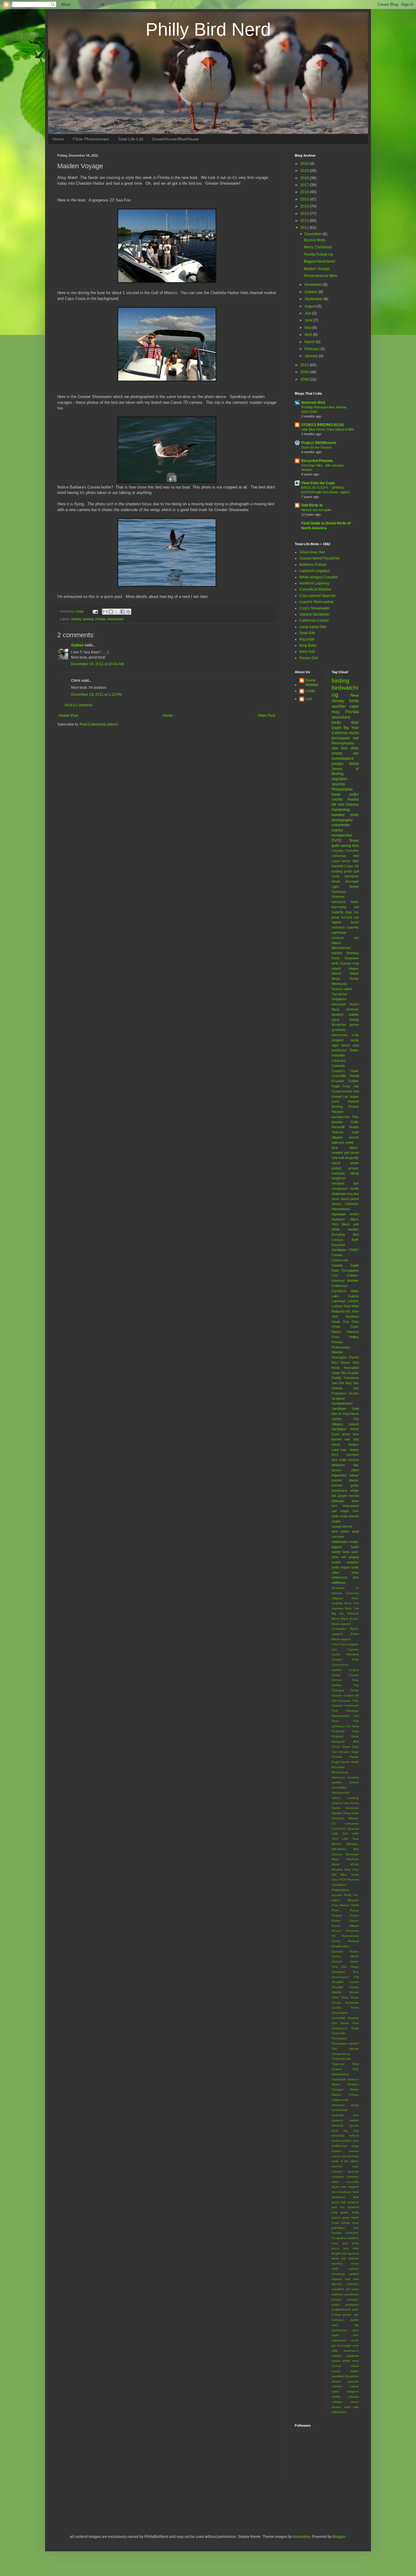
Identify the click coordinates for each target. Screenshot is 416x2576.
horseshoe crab (345, 1035)
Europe (346, 963)
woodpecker (342, 835)
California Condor (314, 620)
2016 (305, 192)
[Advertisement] (129, 2505)
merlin (354, 1189)
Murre (336, 1864)
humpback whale (345, 1491)
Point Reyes (345, 1910)
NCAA (354, 1864)
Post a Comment (79, 705)
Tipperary (338, 2064)
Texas (354, 840)
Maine (354, 973)
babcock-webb (343, 1142)
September (314, 299)
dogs (349, 912)
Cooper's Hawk (345, 1071)
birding (76, 619)
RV (334, 1936)
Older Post (266, 716)
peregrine (352, 876)
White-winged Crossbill (319, 577)
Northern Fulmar (313, 565)
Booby (354, 886)
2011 (305, 228)
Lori (309, 699)
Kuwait (337, 1096)
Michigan (353, 1844)
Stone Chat (349, 2023)
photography (342, 820)
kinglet (336, 2253)
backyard (339, 1004)
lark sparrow (350, 2253)
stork (335, 1199)
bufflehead (339, 2146)
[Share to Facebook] (122, 612)
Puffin (355, 1122)
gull (356, 871)
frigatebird (339, 1475)
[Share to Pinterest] (128, 612)
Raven (345, 1363)
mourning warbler (345, 2274)
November (314, 285)
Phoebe (337, 1342)
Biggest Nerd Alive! (320, 261)
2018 (305, 178)
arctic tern (350, 1434)
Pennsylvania (343, 743)
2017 (305, 185)
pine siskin (340, 1531)
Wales (336, 2084)
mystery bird (341, 2279)
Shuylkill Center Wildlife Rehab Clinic (345, 1992)
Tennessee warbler (345, 2043)
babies (354, 2120)
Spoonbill (338, 2018)
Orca (335, 1880)
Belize (354, 1050)
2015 (305, 199)
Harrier (345, 1762)
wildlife (336, 2397)
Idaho (355, 1291)
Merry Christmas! (318, 247)
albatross (338, 2105)
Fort (335, 1275)
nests (336, 876)
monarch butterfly (345, 927)
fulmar (354, 1475)
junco (335, 2248)
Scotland (338, 1398)
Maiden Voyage (317, 269)
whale (336, 881)
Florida (100, 619)
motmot (354, 2269)
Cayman (353, 1649)
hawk (336, 794)
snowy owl (345, 753)
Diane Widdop (312, 682)
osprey (337, 830)
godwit (336, 1168)
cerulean (353, 2156)
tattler (346, 2361)
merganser (340, 1189)
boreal (336, 2141)
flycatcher (339, 1025)
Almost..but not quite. (317, 510)
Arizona (352, 805)
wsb (356, 2407)
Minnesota (339, 984)
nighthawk (339, 933)
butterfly (338, 912)
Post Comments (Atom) (99, 724)
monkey (337, 2263)
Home (58, 139)
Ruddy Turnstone (345, 1378)
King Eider (308, 645)
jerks (356, 2243)
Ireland (354, 1782)
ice (334, 2238)
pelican (337, 2299)
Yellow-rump (340, 2100)
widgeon (353, 2391)
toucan (337, 2366)
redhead (338, 2320)
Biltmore (353, 1613)
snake (336, 1562)
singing (354, 1557)
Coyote (354, 1675)
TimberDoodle (341, 2059)
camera (354, 2151)
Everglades (350, 1270)
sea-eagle (344, 2345)
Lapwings (339, 1301)
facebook (345, 2192)
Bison (336, 1619)
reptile (354, 2320)
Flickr (335, 1721)
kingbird (337, 1040)
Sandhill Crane (342, 866)
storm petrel (350, 1199)
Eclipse (349, 1695)
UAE (356, 2069)
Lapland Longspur (315, 571)
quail (355, 1531)
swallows (353, 2356)
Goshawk (338, 1731)
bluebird (337, 1014)
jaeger (343, 1496)
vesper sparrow (345, 2381)
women (337, 2407)
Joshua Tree (341, 1803)
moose (354, 1516)
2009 (305, 372)
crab (343, 1460)
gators (336, 2217)
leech (335, 2258)
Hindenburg (340, 1772)
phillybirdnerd (341, 2310)
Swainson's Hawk (345, 2028)
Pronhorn (352, 1931)
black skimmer (345, 1009)
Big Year (351, 728)
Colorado (338, 1066)
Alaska (353, 799)
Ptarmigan (339, 1357)
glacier (354, 1480)
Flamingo (352, 1711)
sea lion (353, 1194)
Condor (337, 1255)
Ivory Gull (307, 652)
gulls (336, 846)
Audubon (338, 1219)
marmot (354, 2258)
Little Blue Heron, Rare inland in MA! (328, 429)
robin (355, 2330)
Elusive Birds (315, 240)
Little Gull (340, 1833)
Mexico (337, 1844)
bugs (355, 2146)
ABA (356, 861)
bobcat (354, 2135)
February (312, 349)
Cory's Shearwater (315, 608)
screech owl (345, 938)
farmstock (338, 2197)
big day (351, 2131)
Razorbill (307, 639)
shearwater (116, 619)
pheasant (352, 2305)
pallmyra (337, 2294)
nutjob (336, 1521)
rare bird (340, 748)
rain (356, 2315)
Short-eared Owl (345, 1977)
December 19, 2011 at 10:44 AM (97, 664)
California (340, 733)
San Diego (350, 1967)
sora (356, 2345)
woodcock (339, 1050)
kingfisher (339, 1178)
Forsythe (352, 851)
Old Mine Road (345, 1875)
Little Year (350, 1839)
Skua (345, 1997)
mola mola (339, 1516)
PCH (343, 1880)
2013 (305, 214)
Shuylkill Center (345, 1982)
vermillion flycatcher (345, 2376)
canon (336, 2156)
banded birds (345, 815)
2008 (305, 379)
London (353, 1301)
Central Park (345, 1659)
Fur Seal (353, 1726)
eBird (355, 1470)
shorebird (341, 717)
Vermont (353, 2079)
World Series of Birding (345, 769)
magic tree (349, 1511)
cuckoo (353, 1460)
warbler (339, 706)
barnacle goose (345, 2125)
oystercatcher (342, 1526)
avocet (354, 1137)
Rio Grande (350, 1373)
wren (347, 2407)
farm (356, 2192)
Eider (335, 1270)
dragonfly (352, 1158)
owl (356, 738)
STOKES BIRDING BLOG (323, 425)
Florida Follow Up (319, 254)
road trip (345, 2325)
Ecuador (338, 1081)
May (308, 328)
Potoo (354, 1915)
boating (88, 619)
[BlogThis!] (111, 612)
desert (336, 1470)
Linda (310, 691)
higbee (337, 922)
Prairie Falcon (345, 1921)
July (308, 313)
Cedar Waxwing (345, 1654)
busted (337, 2151)
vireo (355, 1572)
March (310, 342)
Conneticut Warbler (315, 589)
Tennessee (339, 2038)
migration (339, 779)
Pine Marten (341, 1905)
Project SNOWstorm (319, 443)
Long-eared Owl (313, 627)
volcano (337, 2386)
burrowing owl (345, 907)
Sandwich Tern (345, 1972)
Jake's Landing (345, 1798)
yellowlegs (339, 2412)
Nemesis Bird (313, 403)
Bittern (336, 943)
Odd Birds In (312, 505)
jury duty (351, 2248)
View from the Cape (318, 483)
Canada (337, 851)
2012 (305, 221)
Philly (348, 1895)
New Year (352, 1869)
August (311, 306)
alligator (337, 1137)
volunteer (352, 1204)
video (336, 1572)
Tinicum (337, 1132)
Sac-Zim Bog (342, 1383)
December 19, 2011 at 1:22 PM (96, 695)
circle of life (340, 2161)
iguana (341, 2238)
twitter (355, 2371)
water (335, 2391)
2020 (305, 164)
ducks (354, 733)
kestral (354, 1496)
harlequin (338, 1173)
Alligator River (345, 1598)
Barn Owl (352, 1608)
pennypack (341, 738)
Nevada (337, 1869)
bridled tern (350, 2141)
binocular (338, 2135)
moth (335, 2269)
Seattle (354, 1127)
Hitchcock (338, 1777)
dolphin (354, 1014)
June (309, 320)
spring (346, 846)
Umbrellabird (340, 2074)
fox (356, 912)
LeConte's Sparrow (345, 1829)
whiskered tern (345, 1577)
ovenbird (338, 2289)
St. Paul (344, 1414)
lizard (355, 922)
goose (354, 1025)
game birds (350, 2212)
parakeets (352, 2294)
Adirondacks (341, 1209)
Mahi (355, 1306)
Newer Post (68, 716)
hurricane (352, 2233)
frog (334, 2212)
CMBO (354, 1250)
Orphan (77, 645)
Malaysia (338, 1311)
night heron (341, 1045)
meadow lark (345, 1183)
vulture (354, 2386)
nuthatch (353, 2284)
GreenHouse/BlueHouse (175, 139)
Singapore (339, 999)
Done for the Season (316, 447)
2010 (305, 365)
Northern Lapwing (314, 583)
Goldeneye (340, 1286)
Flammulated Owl (345, 1716)
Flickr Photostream (91, 139)
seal (356, 1045)
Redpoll (353, 1941)
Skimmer (338, 897)
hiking (354, 1173)
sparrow (338, 784)
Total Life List (130, 139)
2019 (305, 171)
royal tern (345, 2335)
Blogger (339, 2537)
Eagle (355, 1265)
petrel (336, 2305)
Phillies (354, 1337)
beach (354, 1004)
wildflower (339, 1583)
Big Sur (338, 1613)
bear (335, 1148)
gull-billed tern (345, 2228)
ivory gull (340, 2243)
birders (354, 1444)
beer (335, 2131)
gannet (337, 1480)
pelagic (338, 764)
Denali (354, 1076)
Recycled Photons (317, 461)
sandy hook (341, 1552)
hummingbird (343, 759)
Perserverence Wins (321, 276)
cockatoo (338, 2177)
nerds (354, 1040)
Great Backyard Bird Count (345, 1741)
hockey (337, 2233)
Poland (337, 1915)
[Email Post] (95, 611)
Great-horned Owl (345, 1091)
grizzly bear (350, 2223)
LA (334, 1823)
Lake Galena (345, 1296)
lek (344, 2258)
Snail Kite (307, 633)
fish (344, 2202)
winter (355, 2402)
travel (355, 2366)
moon (355, 2263)
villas (354, 748)
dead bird (339, 2187)
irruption (353, 2238)
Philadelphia (342, 789)
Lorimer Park (341, 1306)
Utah (355, 1132)
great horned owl (345, 917)
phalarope (339, 1194)
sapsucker (339, 2340)
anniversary (340, 2110)
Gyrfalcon (339, 1291)
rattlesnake (340, 1542)
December (314, 234)
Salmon (337, 1961)
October (312, 292)
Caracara (339, 1061)
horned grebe (345, 1485)
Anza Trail (351, 1603)
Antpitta (337, 1603)
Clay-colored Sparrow (317, 596)
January (312, 356)
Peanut (354, 1107)
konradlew (301, 2537)
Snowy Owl (309, 658)
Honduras (339, 892)
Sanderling (341, 810)
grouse (354, 1168)
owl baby (352, 2289)
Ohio (355, 1322)
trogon (345, 1567)
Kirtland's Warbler (345, 1818)
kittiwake (338, 1501)
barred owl (341, 1439)
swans (336, 2361)
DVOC (337, 840)
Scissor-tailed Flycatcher (320, 558)
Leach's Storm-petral (316, 602)
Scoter (354, 1393)
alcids (355, 2105)
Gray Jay (351, 1086)
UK (356, 866)
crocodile (353, 2182)
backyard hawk (345, 902)
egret (335, 1020)
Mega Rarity (345, 979)
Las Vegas (351, 1096)
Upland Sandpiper (315, 614)
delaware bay (345, 1465)
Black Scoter (350, 1619)
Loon (335, 1101)
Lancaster (352, 1823)
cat (344, 2156)
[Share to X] (117, 612)
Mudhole (353, 1859)
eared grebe (345, 1163)
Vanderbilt (339, 2079)
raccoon (338, 1537)
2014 (305, 206)
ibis (334, 1496)
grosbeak (339, 1030)
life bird (338, 805)
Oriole (336, 1327)
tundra (336, 2371)
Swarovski (339, 2033)
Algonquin (339, 1214)
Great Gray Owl (312, 552)
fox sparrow (349, 2207)
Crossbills (339, 1076)
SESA (354, 1956)
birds (336, 722)
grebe (348, 871)
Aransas (337, 1608)
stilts (335, 2351)
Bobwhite (338, 1055)
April (309, 335)
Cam (343, 1644)
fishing (354, 1020)
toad (356, 2361)
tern (356, 846)
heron (346, 861)
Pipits (355, 1905)
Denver (337, 1680)
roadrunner (339, 2330)
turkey (336, 1204)
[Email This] (105, 612)
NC (348, 1311)
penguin (353, 2299)
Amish (354, 1214)
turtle (355, 1567)
